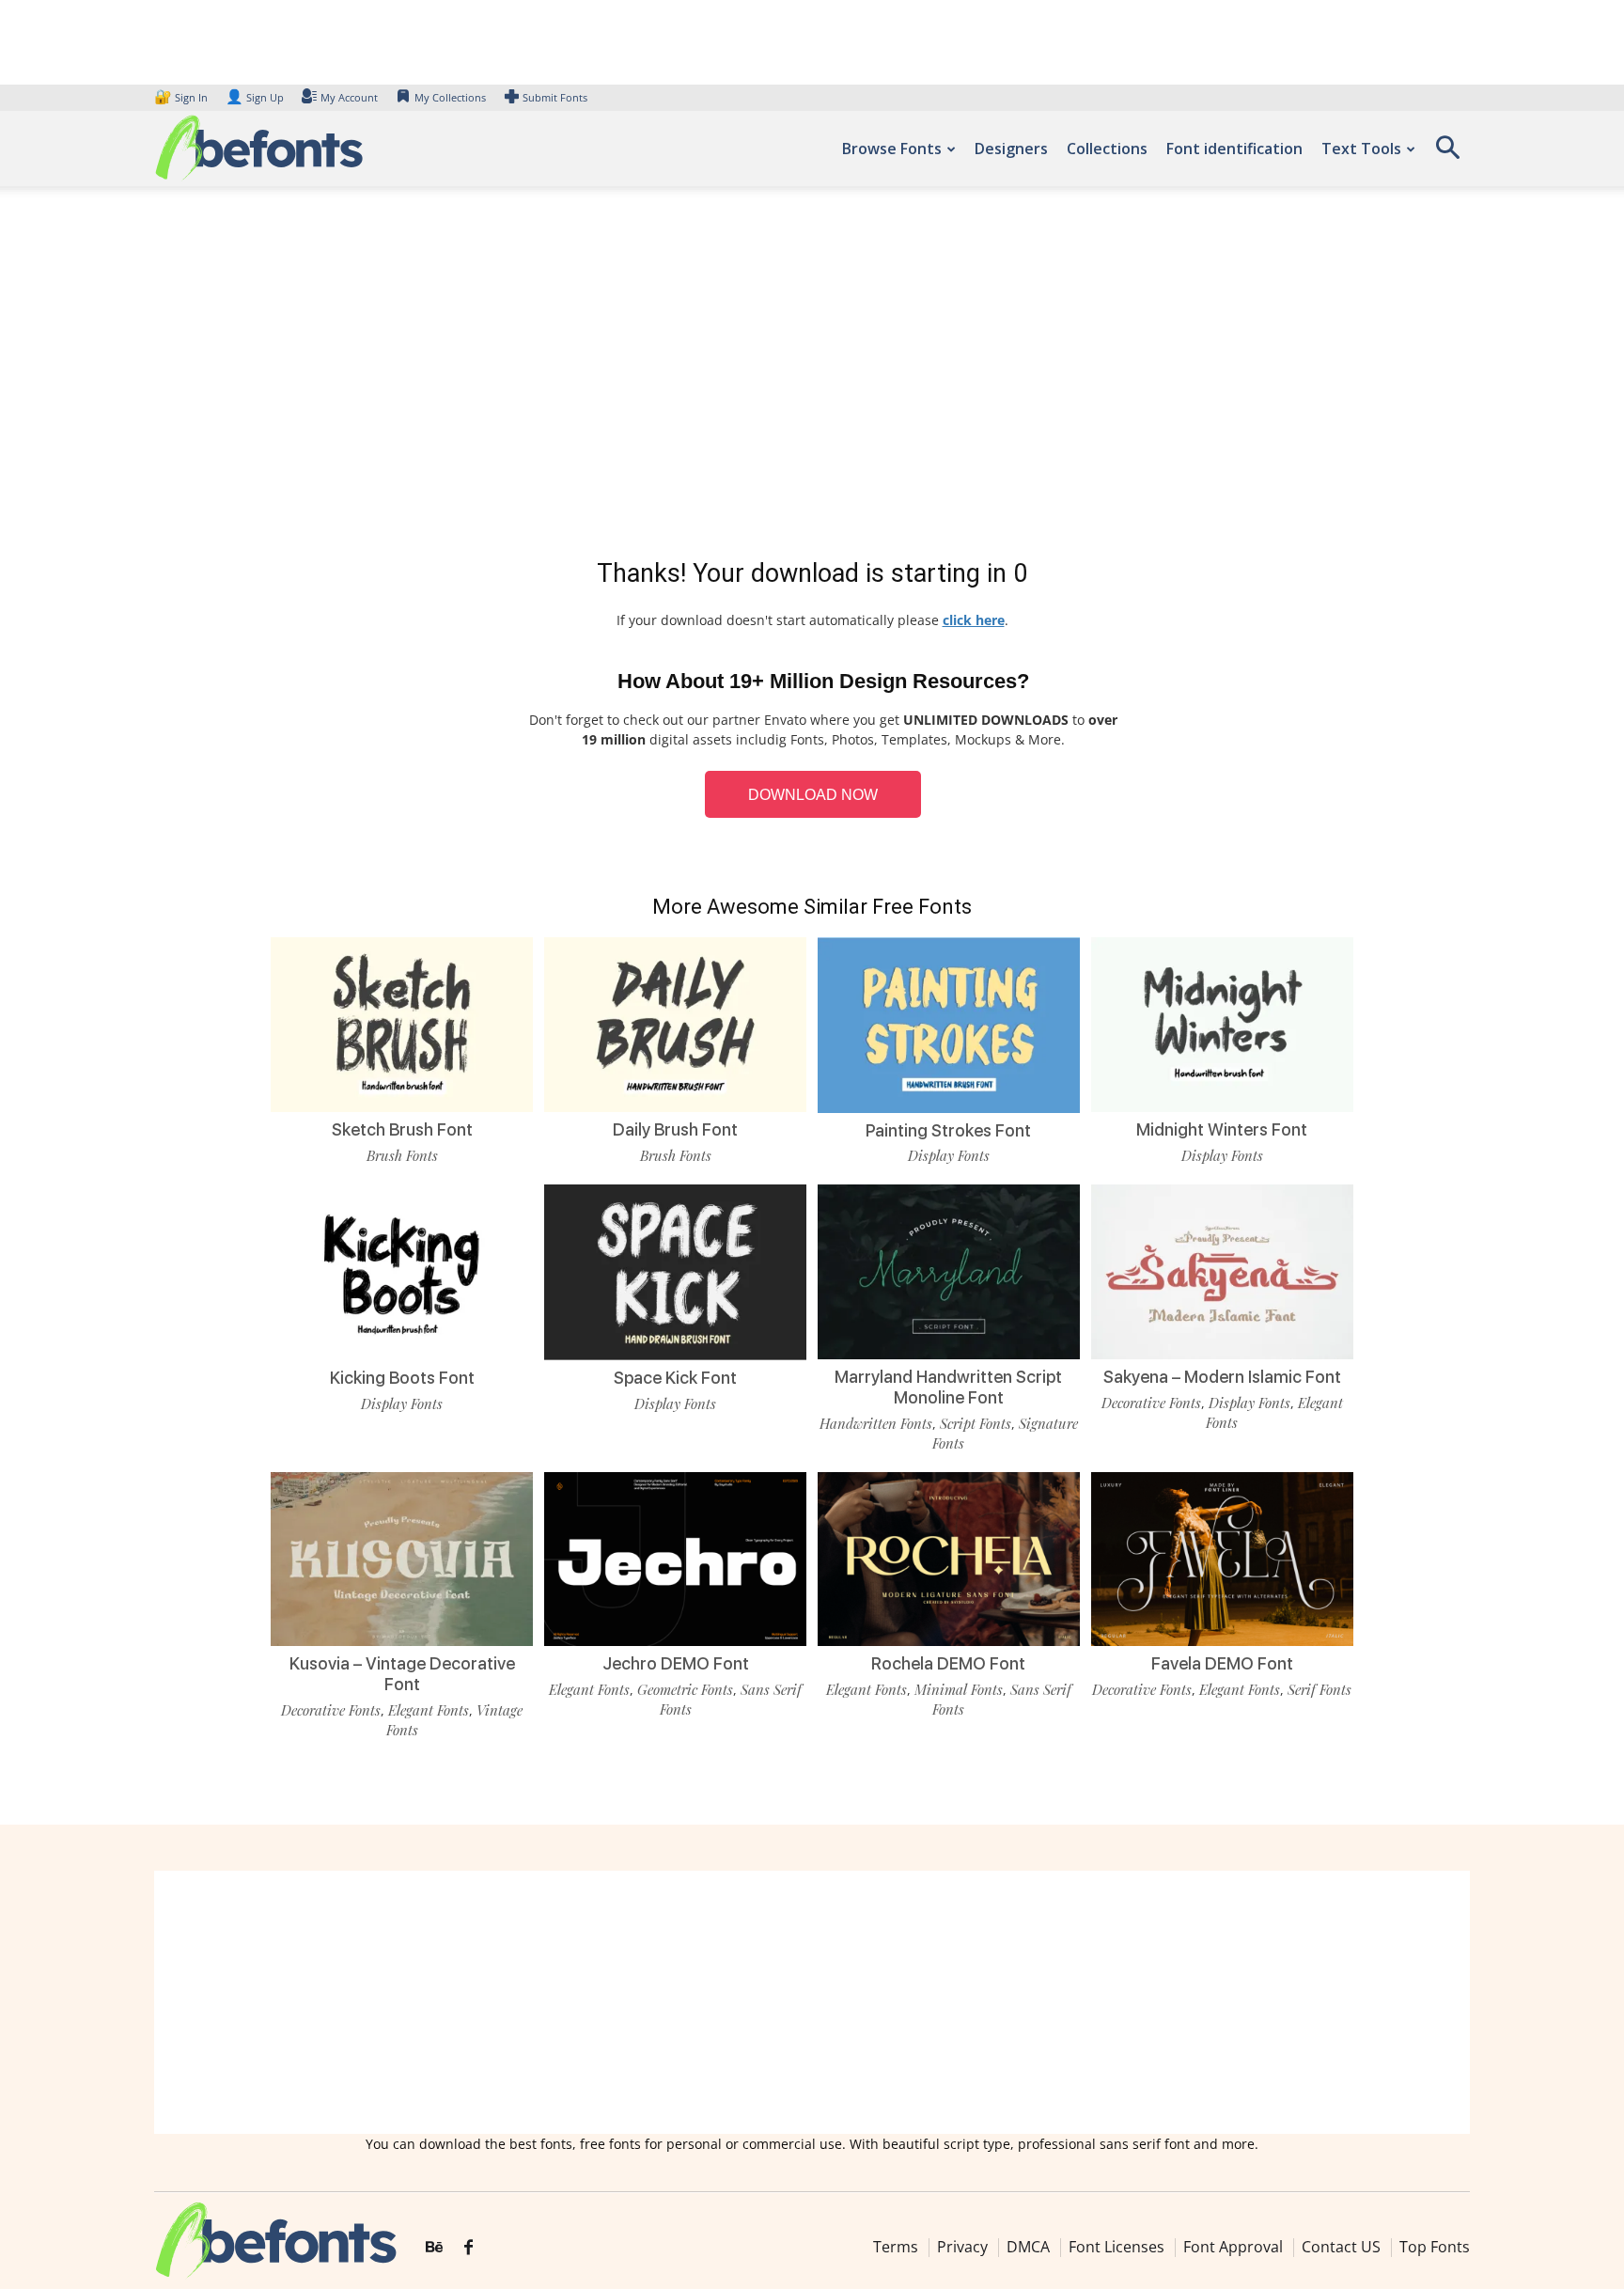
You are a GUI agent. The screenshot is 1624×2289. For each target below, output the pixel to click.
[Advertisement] (812, 376)
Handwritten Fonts (876, 1423)
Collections (1107, 149)
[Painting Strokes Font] (949, 1023)
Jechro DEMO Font (676, 1663)
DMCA (1028, 2247)
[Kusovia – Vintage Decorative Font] (402, 1557)
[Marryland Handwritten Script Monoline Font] (949, 1270)
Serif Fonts (1319, 1689)
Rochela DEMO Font (948, 1663)
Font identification (1234, 149)
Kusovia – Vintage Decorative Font (402, 1674)
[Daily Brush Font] (675, 1023)
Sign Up (255, 97)
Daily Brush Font (675, 1129)
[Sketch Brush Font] (402, 1023)
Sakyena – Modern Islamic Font (1222, 1377)
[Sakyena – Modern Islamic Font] (1222, 1270)
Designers (1011, 149)
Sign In (182, 97)
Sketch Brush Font (402, 1129)
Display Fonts (949, 1155)
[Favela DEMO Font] (1222, 1557)
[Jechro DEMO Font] (675, 1557)
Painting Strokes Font (948, 1130)
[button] (1447, 154)
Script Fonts (976, 1423)
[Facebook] (468, 2248)
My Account (349, 97)
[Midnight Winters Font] (1222, 1023)
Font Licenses (1116, 2247)
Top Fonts (1435, 2247)
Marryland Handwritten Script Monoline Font (948, 1387)
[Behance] (434, 2248)
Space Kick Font (675, 1378)
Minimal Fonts (959, 1689)
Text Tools (1361, 149)
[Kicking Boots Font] (402, 1270)
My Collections (450, 97)
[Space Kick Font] (675, 1270)
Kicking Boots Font (402, 1378)
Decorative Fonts (1151, 1403)
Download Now (813, 795)
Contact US (1341, 2247)
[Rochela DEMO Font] (949, 1557)
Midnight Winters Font (1222, 1129)
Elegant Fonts (429, 1710)
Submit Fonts (555, 97)
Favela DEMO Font (1222, 1663)
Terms (896, 2247)
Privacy (962, 2247)
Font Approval (1233, 2247)
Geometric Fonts (685, 1689)
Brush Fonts (402, 1155)
